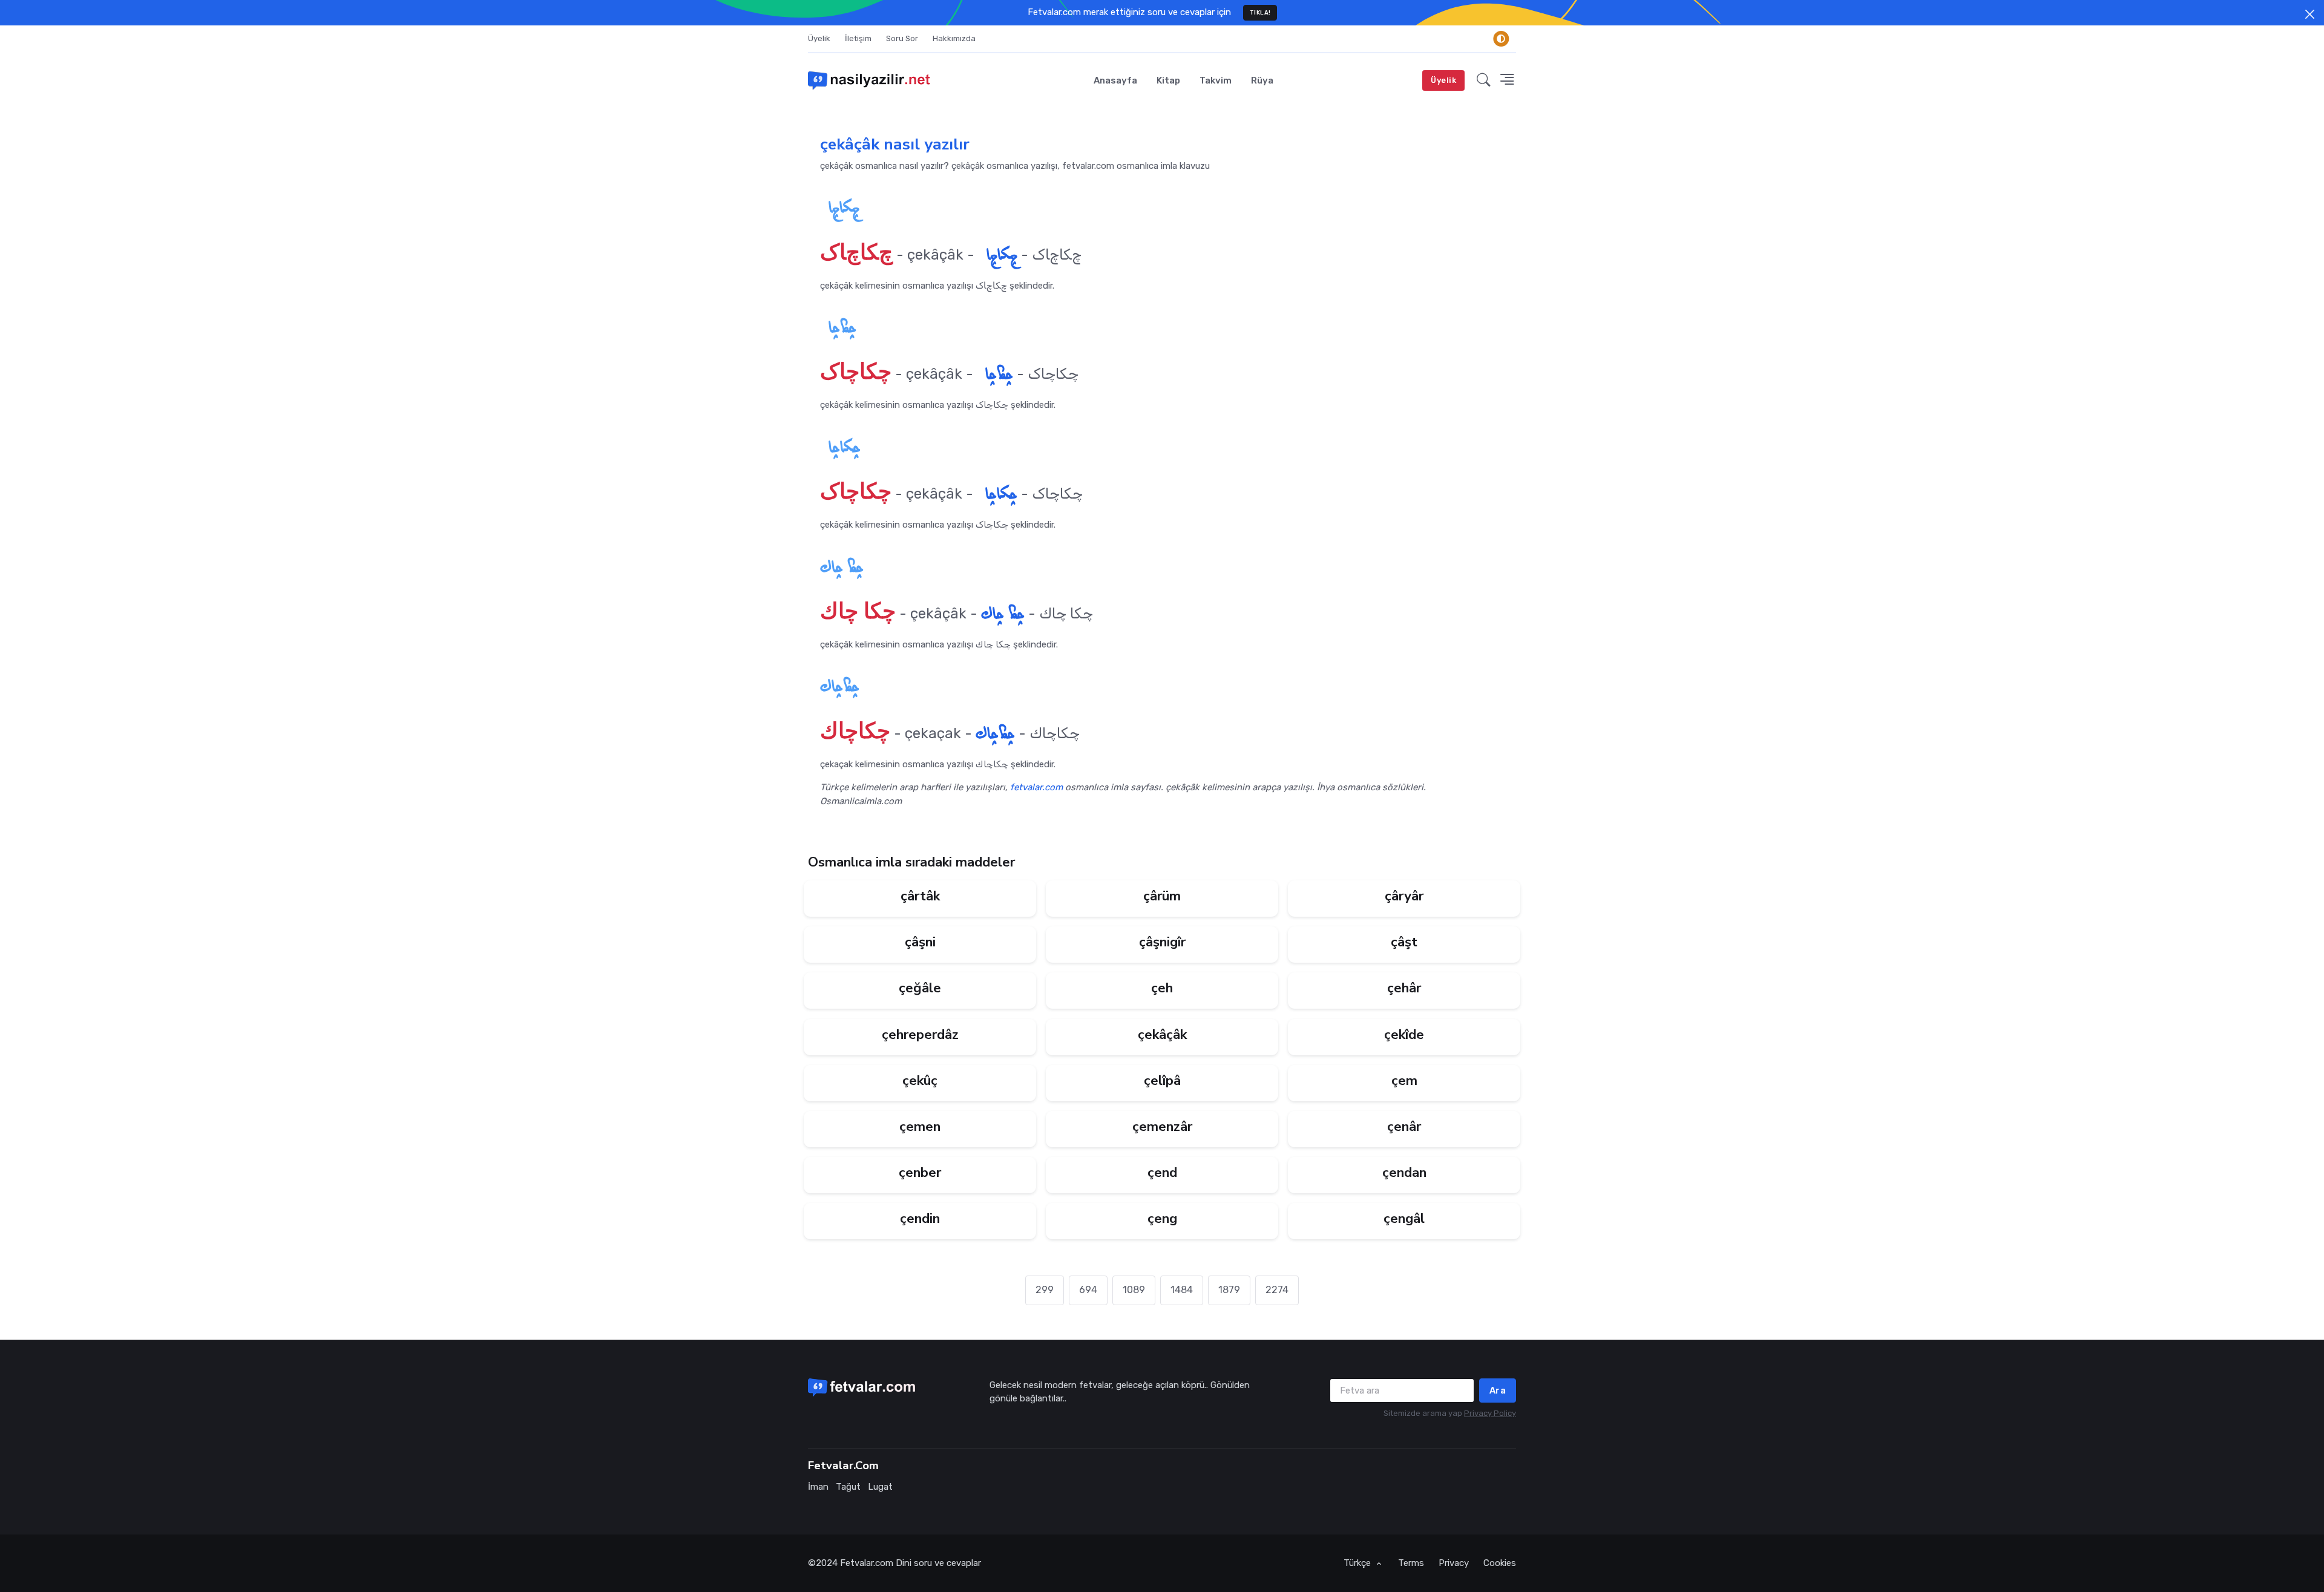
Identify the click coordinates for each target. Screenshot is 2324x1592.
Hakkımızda (954, 38)
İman (818, 1487)
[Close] (2310, 14)
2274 (1277, 1290)
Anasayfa (1115, 80)
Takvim (1216, 80)
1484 (1182, 1290)
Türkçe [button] (1358, 1563)
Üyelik (819, 38)
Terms (1411, 1563)
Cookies (1500, 1563)
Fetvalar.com (867, 1563)
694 (1088, 1290)
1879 (1229, 1290)
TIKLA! (1260, 12)
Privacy (1454, 1563)
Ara (1498, 1391)
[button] (1484, 80)
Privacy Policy (1490, 1413)
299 (1045, 1290)
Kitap (1168, 80)
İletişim (858, 38)
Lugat (880, 1487)
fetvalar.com (1036, 787)
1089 (1134, 1290)
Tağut (848, 1487)
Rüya (1262, 80)
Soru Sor (902, 38)
